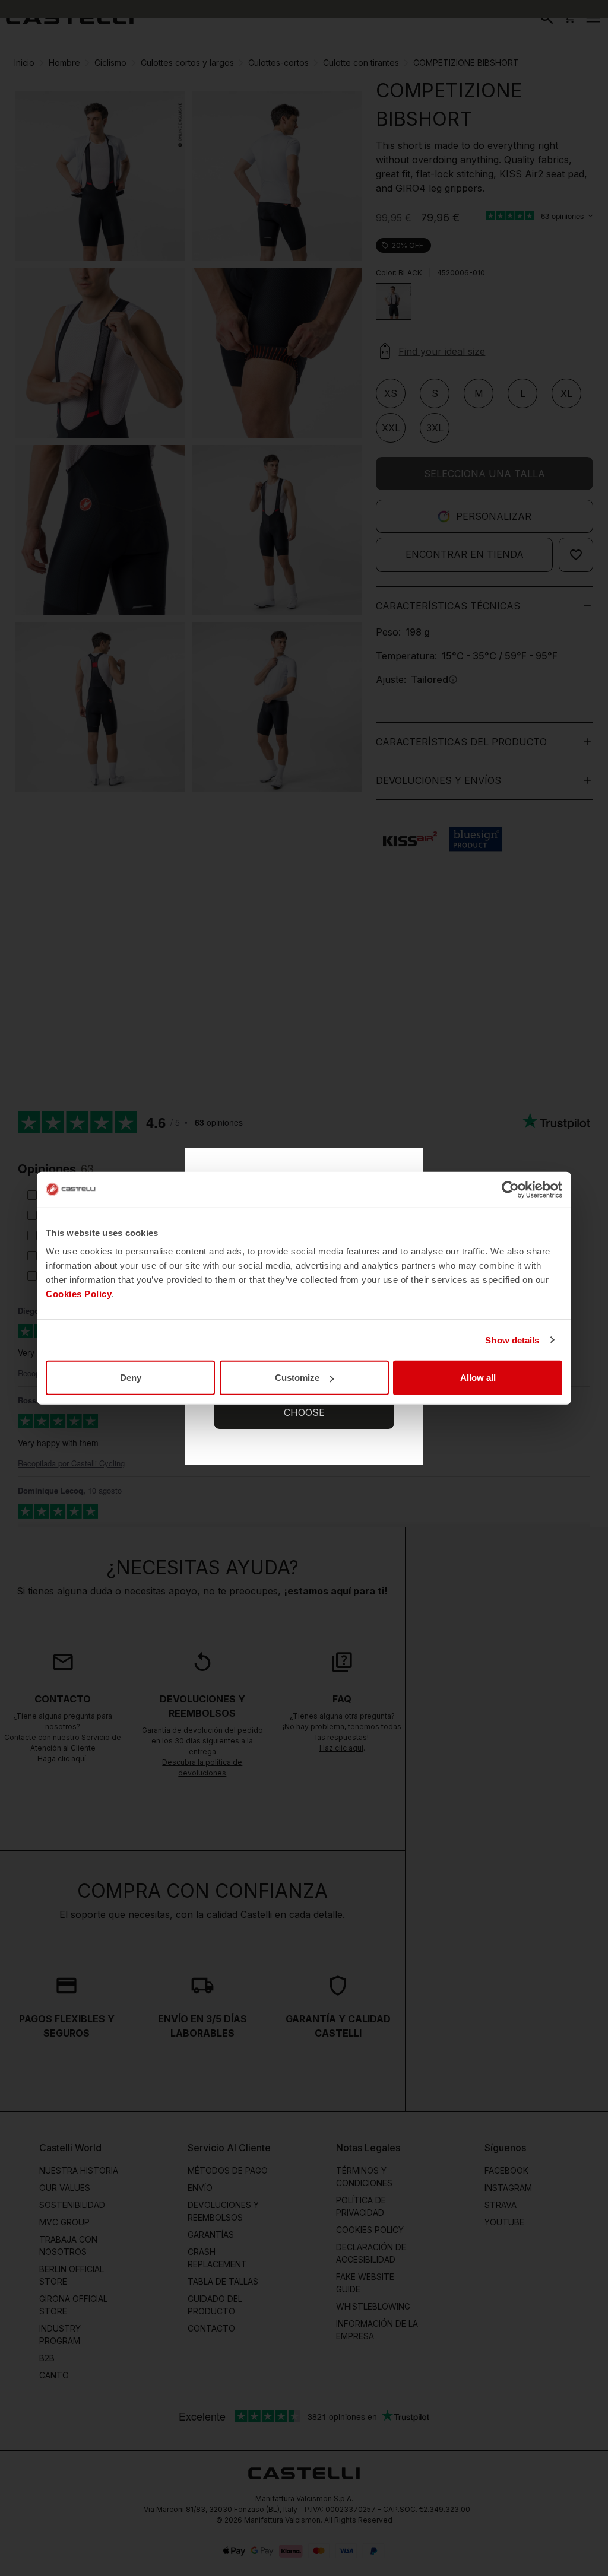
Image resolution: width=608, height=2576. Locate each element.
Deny (131, 1378)
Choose (304, 1412)
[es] (70, 18)
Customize (297, 1378)
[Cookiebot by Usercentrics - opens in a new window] (510, 1189)
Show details (512, 1340)
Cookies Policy (79, 1294)
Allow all (478, 1378)
